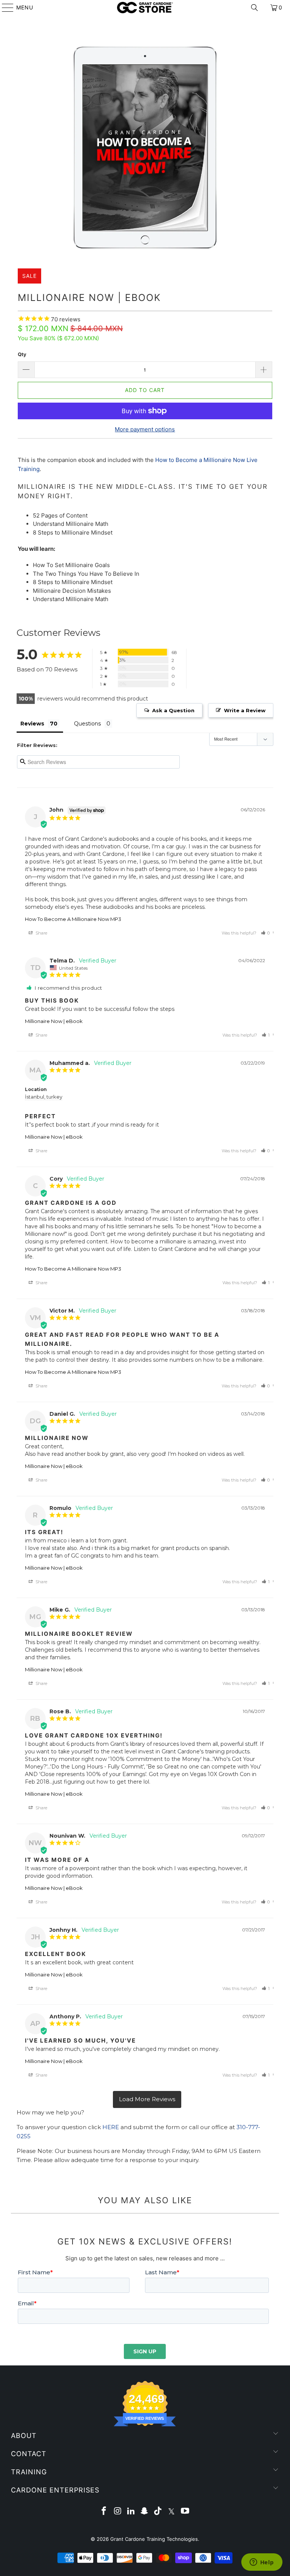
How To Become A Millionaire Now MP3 (73, 919)
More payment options (145, 429)
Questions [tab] (87, 724)
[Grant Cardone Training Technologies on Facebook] (104, 2512)
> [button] (147, 2099)
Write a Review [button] (245, 710)
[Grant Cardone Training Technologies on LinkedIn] (131, 2512)
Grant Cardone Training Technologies (154, 2539)
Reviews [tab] (32, 724)
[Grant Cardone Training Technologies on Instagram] (118, 2512)
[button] (265, 933)
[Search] (255, 8)
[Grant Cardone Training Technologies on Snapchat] (145, 2512)
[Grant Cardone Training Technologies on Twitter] (172, 2512)
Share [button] (41, 933)
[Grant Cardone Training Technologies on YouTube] (185, 2512)
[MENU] (4, 8)
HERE (111, 2127)
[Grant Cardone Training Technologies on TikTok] (158, 2512)
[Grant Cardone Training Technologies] (145, 8)
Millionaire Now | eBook (54, 1021)
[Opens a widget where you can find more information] (262, 2563)
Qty (22, 354)
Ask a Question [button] (173, 710)
